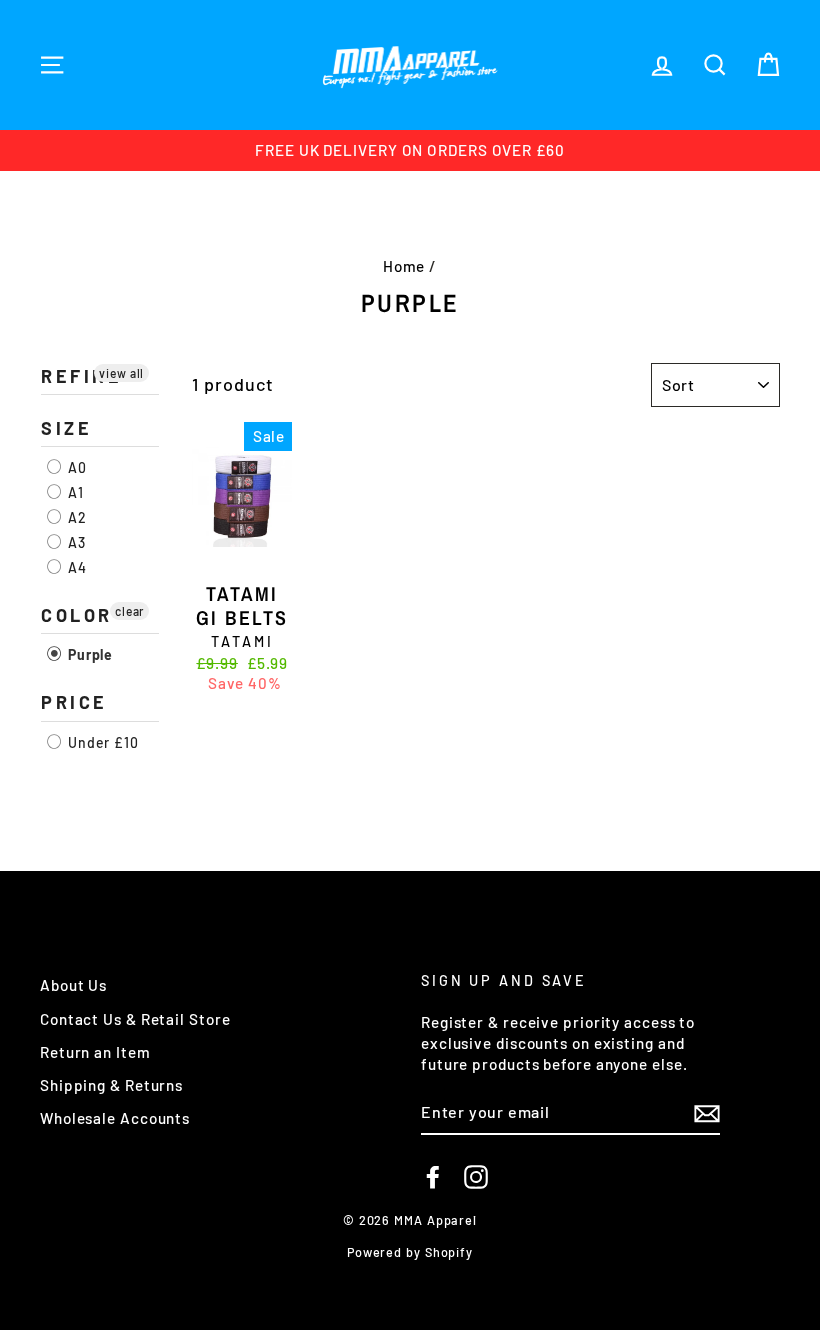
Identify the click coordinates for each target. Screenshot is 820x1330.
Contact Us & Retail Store (135, 1019)
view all (121, 373)
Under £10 (101, 742)
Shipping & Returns (111, 1085)
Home (404, 266)
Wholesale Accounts (115, 1118)
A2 (75, 517)
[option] (410, 150)
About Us (73, 985)
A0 (75, 467)
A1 (74, 492)
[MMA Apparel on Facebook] (433, 1177)
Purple (88, 654)
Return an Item (95, 1052)
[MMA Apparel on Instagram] (476, 1177)
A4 (75, 567)
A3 (75, 542)
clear (130, 611)
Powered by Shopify (410, 1252)
